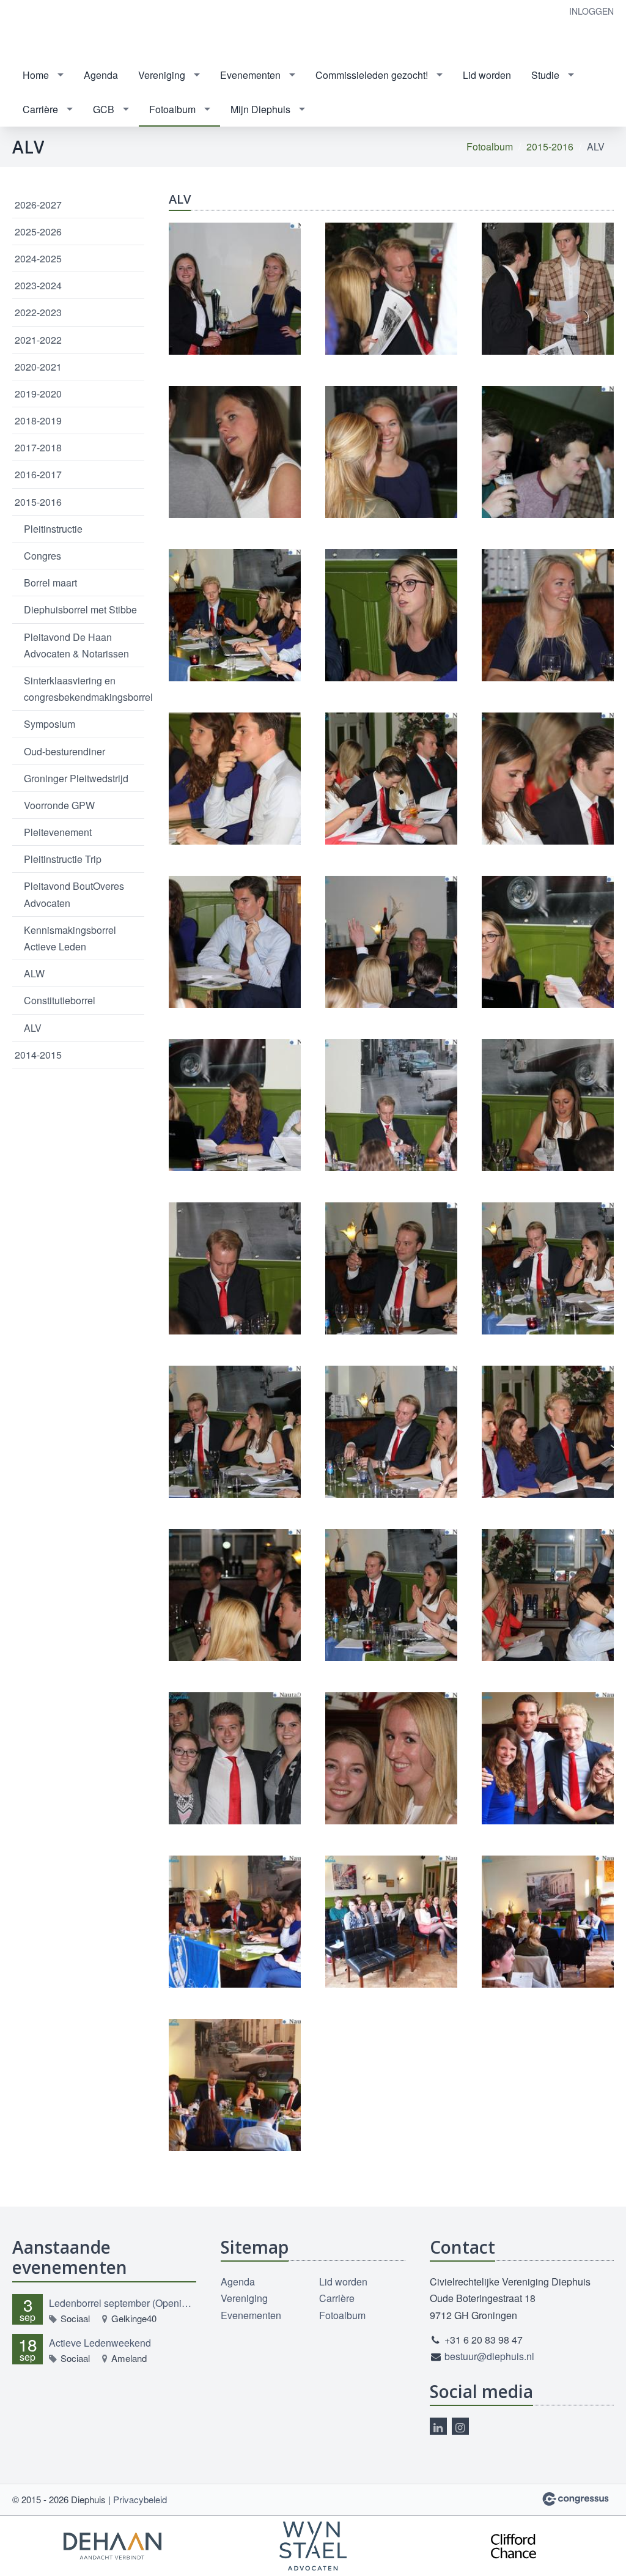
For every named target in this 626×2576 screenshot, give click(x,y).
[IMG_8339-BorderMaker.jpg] (548, 779)
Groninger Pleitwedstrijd (76, 778)
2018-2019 (38, 420)
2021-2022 (38, 340)
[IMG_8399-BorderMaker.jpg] (548, 1595)
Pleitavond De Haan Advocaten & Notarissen (76, 645)
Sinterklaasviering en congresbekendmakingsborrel (84, 689)
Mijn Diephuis (260, 109)
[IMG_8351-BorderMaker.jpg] (235, 1105)
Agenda (101, 75)
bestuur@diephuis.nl (489, 2356)
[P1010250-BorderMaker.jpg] (548, 1922)
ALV (33, 1028)
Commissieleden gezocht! (372, 75)
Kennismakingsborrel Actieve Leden (70, 938)
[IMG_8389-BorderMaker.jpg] (391, 1595)
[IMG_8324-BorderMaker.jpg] (391, 452)
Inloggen (591, 11)
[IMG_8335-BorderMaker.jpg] (235, 779)
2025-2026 (38, 231)
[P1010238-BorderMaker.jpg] (548, 1758)
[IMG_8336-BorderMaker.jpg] (391, 779)
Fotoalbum (172, 109)
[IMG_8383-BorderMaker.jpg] (391, 1432)
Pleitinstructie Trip (63, 859)
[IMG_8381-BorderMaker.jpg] (235, 1432)
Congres (42, 556)
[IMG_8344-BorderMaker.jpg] (235, 942)
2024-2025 (38, 258)
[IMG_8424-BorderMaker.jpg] (391, 1758)
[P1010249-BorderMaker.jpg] (391, 1922)
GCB (104, 109)
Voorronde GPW (59, 805)
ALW (34, 973)
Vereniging (162, 75)
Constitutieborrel (60, 1000)
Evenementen (250, 75)
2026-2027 (38, 205)
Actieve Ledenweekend (100, 2343)
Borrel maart (50, 583)
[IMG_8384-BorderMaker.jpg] (548, 1432)
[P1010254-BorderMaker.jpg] (235, 2085)
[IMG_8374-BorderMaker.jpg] (235, 1268)
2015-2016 (550, 146)
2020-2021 (38, 367)
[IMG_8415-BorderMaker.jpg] (235, 1758)
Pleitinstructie (53, 529)
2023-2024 (38, 285)
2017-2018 (38, 447)
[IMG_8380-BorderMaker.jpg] (548, 1268)
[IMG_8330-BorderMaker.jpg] (235, 615)
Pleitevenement (58, 832)
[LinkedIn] (438, 2426)
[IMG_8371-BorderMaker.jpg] (391, 1105)
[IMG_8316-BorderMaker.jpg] (548, 289)
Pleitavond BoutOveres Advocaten (74, 894)
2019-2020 (38, 394)
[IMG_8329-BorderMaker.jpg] (548, 452)
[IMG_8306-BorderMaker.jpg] (391, 289)
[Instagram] (460, 2426)
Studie (545, 75)
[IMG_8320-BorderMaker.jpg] (235, 452)
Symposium (50, 724)
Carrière (40, 109)
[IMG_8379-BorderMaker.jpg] (391, 1268)
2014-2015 (38, 1055)
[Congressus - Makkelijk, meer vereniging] (576, 2499)
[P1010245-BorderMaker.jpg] (235, 1922)
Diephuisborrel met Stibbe (80, 609)
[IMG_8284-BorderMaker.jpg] (235, 289)
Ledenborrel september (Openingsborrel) (123, 2303)
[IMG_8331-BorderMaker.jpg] (391, 615)
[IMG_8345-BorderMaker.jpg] (391, 942)
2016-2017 (38, 474)
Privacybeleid (140, 2499)
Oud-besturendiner (64, 751)
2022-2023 (38, 312)
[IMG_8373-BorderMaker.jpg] (548, 1105)
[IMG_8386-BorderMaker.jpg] (235, 1595)
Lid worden (487, 75)
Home (36, 75)
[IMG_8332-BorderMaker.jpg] (548, 615)
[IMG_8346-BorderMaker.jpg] (548, 942)
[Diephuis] (49, 30)
